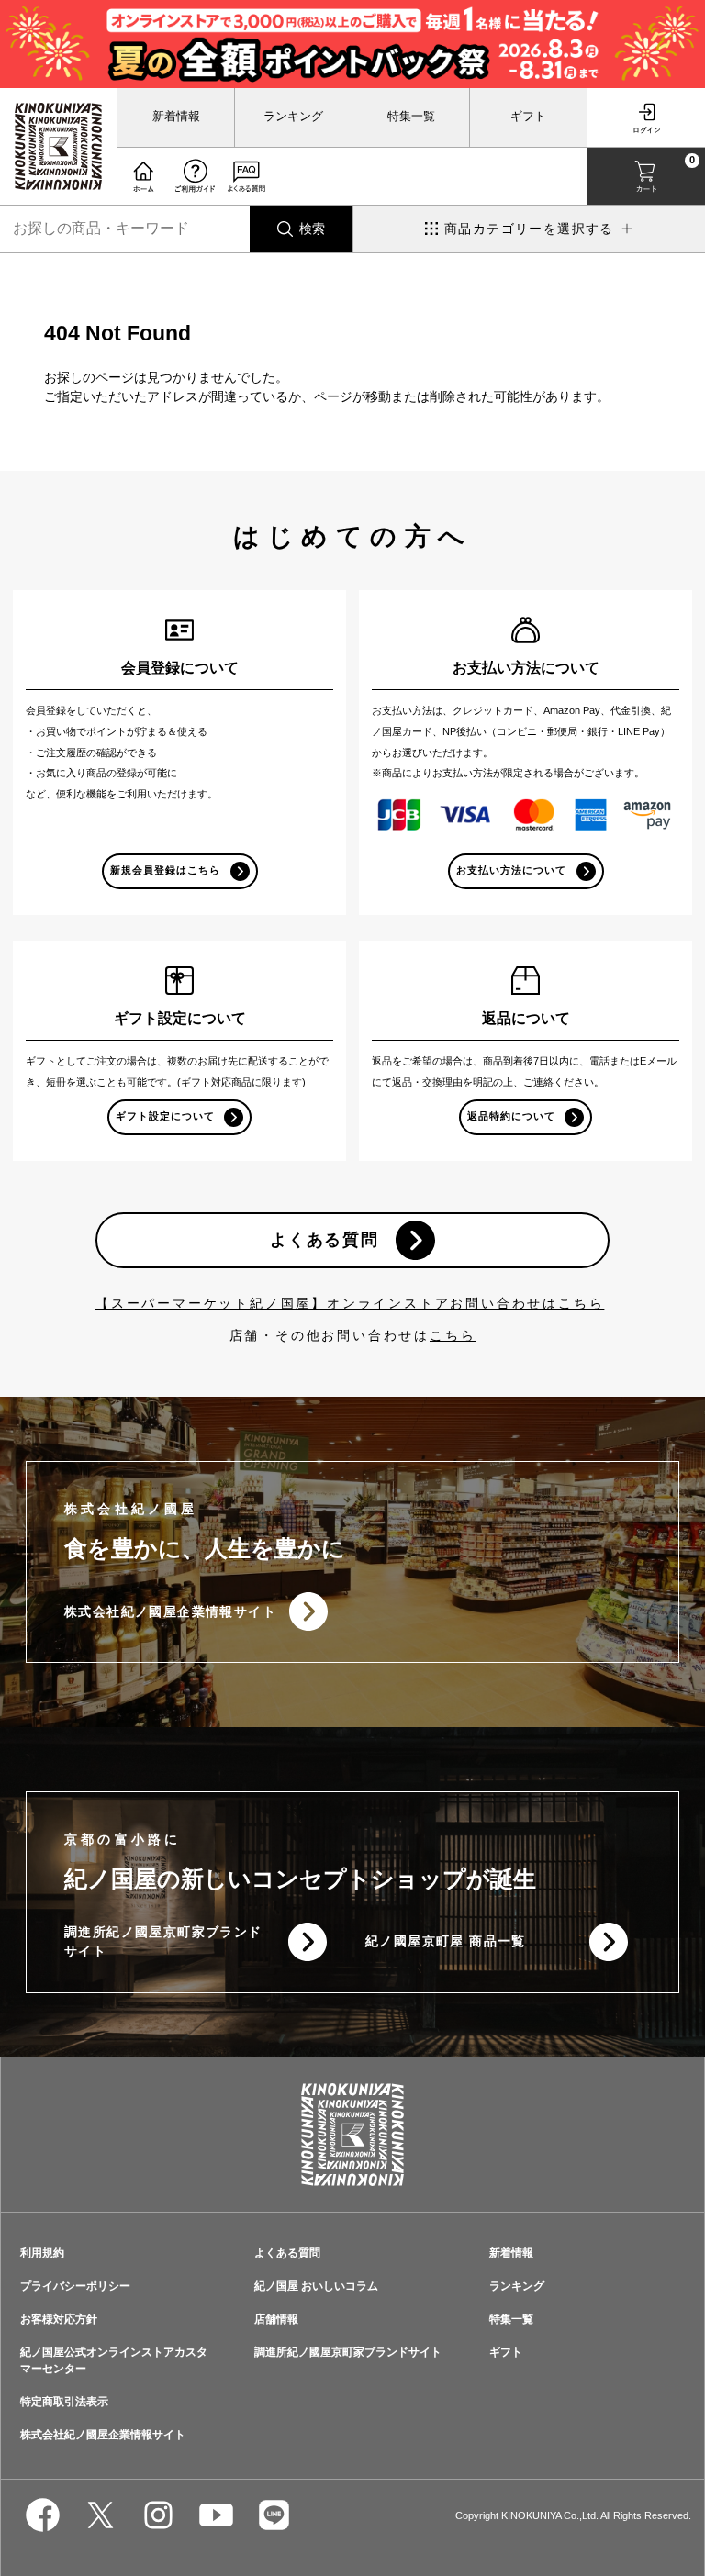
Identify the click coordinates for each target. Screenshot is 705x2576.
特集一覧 (411, 117)
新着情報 (176, 117)
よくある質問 (325, 1240)
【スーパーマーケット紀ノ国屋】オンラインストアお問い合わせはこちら (350, 1303)
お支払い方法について (512, 870)
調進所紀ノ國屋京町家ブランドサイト (163, 1941)
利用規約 (42, 2253)
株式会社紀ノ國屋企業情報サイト (170, 1611)
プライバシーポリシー (75, 2286)
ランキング (293, 117)
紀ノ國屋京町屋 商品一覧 (446, 1941)
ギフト (528, 117)
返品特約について (511, 1116)
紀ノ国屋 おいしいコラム (316, 2286)
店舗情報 (276, 2319)
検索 (312, 229)
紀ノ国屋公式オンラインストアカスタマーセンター (114, 2360)
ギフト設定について (165, 1116)
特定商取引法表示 (64, 2402)
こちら (453, 1335)
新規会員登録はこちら (166, 870)
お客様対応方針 (59, 2319)
